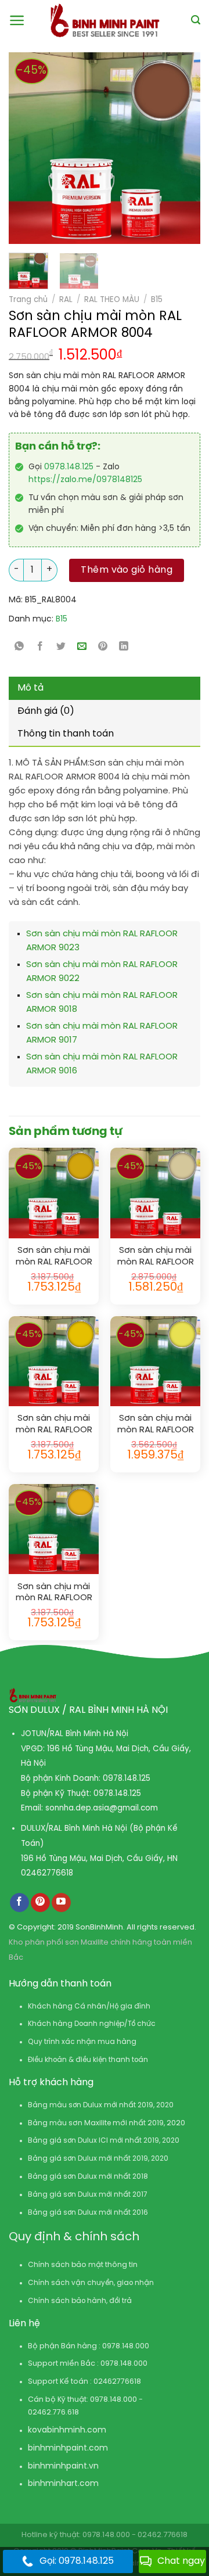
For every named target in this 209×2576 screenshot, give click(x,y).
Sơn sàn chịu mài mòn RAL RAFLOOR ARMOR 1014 (156, 1257)
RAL (66, 300)
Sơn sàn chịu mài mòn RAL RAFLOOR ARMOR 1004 (54, 1257)
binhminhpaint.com (68, 2449)
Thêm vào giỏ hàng (127, 570)
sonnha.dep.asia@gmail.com (102, 1808)
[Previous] (23, 148)
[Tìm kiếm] (196, 20)
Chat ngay (181, 2561)
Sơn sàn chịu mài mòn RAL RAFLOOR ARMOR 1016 (156, 1424)
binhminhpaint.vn (63, 2467)
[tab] (105, 688)
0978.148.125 (69, 467)
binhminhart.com (63, 2484)
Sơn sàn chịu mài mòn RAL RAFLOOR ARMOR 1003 (54, 1593)
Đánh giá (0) (46, 711)
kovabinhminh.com (67, 2431)
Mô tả (30, 688)
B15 (157, 300)
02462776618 (47, 1873)
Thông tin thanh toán (66, 734)
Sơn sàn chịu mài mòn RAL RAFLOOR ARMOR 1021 (54, 1424)
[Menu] (17, 20)
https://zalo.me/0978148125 (85, 480)
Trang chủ (28, 300)
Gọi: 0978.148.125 (77, 2561)
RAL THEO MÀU (112, 300)
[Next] (168, 148)
